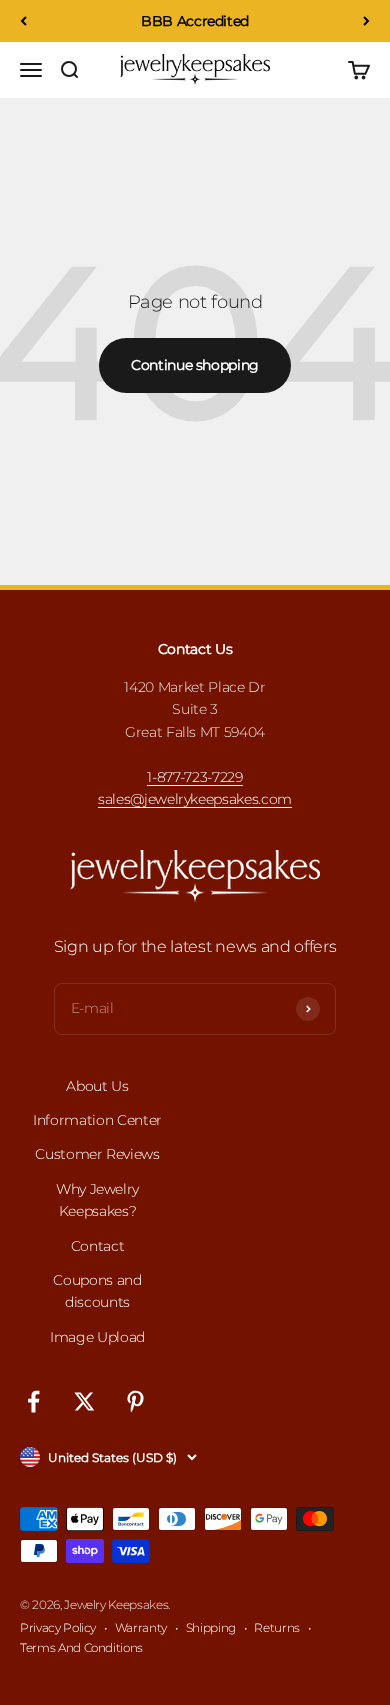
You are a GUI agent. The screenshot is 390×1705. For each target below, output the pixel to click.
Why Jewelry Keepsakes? (97, 1200)
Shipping (211, 1627)
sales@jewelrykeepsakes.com (195, 799)
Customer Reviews (97, 1154)
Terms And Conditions (81, 1647)
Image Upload (97, 1337)
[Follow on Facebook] (33, 1401)
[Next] (366, 21)
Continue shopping (195, 365)
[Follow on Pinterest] (135, 1401)
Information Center (97, 1120)
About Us (97, 1086)
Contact (98, 1246)
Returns (277, 1627)
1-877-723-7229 (194, 777)
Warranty (141, 1627)
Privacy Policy (58, 1627)
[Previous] (23, 21)
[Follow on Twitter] (84, 1401)
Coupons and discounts (97, 1291)
